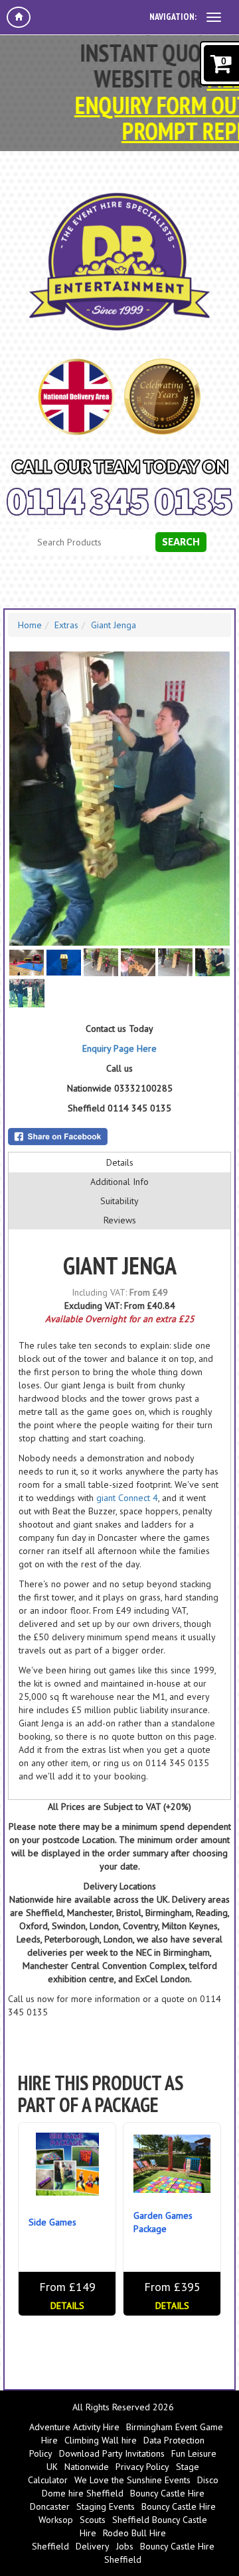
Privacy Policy (142, 2467)
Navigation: (173, 17)
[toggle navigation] (214, 17)
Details (120, 1162)
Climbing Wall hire (101, 2440)
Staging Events (106, 2506)
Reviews (120, 1220)
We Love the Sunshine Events (132, 2480)
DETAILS (67, 2306)
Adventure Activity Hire (74, 2427)
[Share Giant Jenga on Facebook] (119, 1137)
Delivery (93, 2546)
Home (30, 625)
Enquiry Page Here (119, 1048)
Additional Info (119, 1182)
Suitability (119, 1201)
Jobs (125, 2546)
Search (181, 542)
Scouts (93, 2520)
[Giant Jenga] (119, 799)
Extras (66, 625)
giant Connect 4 (127, 1498)
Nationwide (87, 2467)
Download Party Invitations (112, 2453)
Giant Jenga (114, 625)
